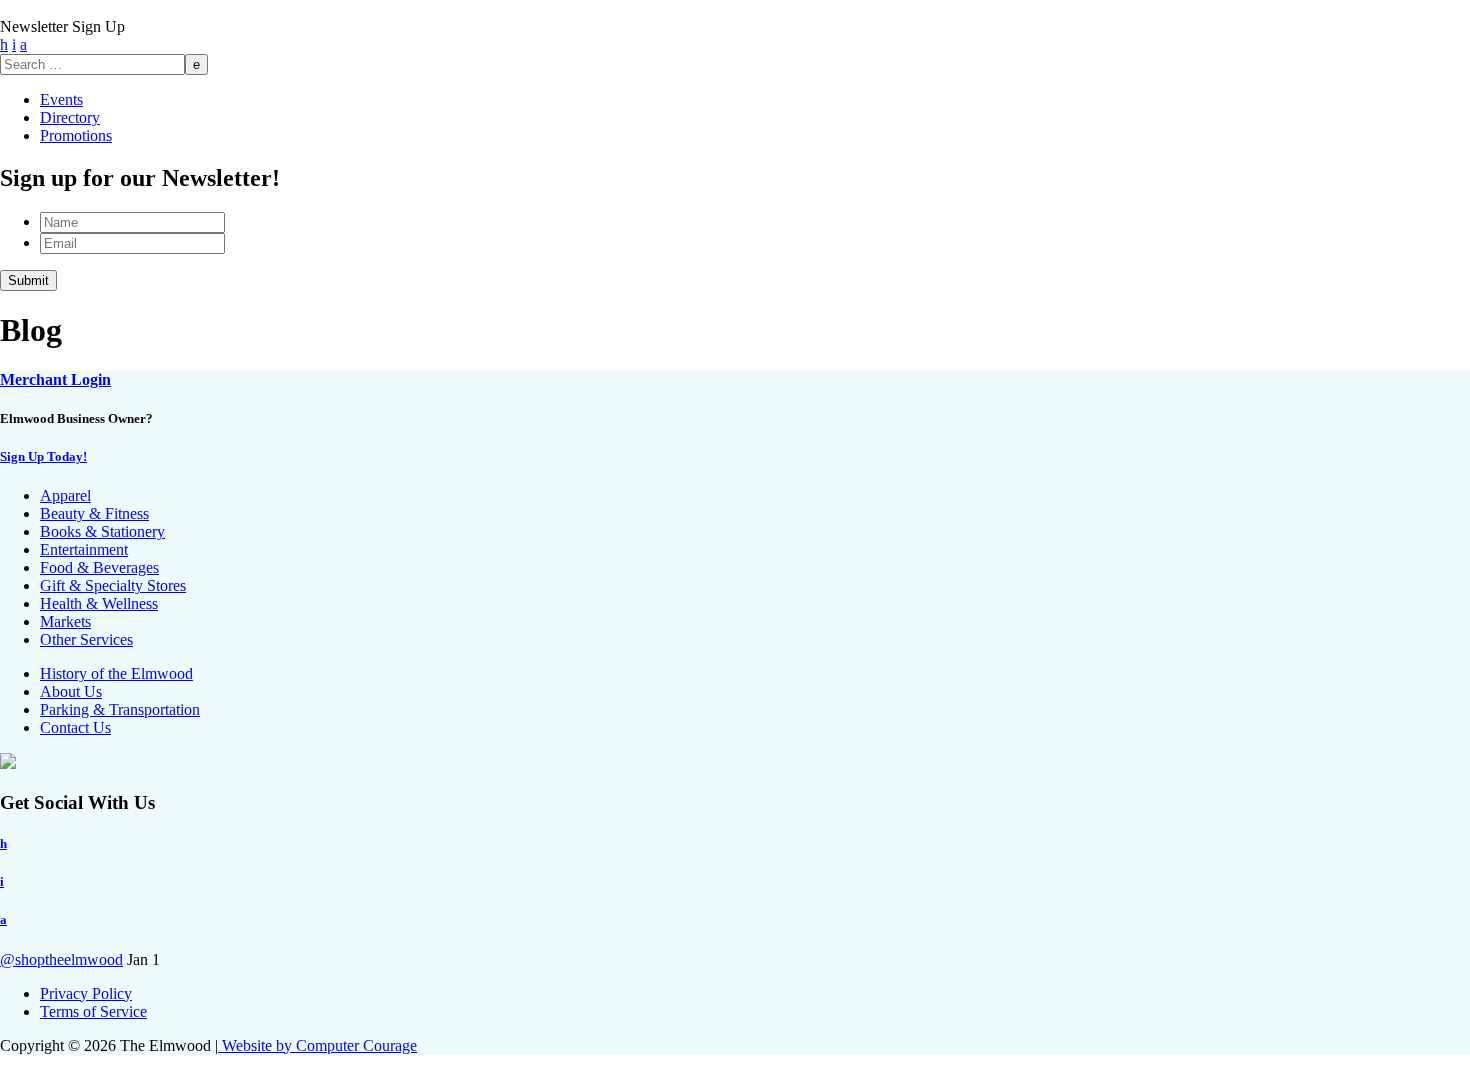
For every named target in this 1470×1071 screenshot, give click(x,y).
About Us (71, 691)
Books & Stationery (102, 531)
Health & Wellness (99, 603)
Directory (70, 117)
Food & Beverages (99, 567)
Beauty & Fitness (94, 513)
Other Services (86, 639)
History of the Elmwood (116, 673)
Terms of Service (93, 1011)
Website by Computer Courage (317, 1045)
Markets (65, 621)
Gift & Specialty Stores (113, 585)
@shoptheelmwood (61, 959)
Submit (28, 280)
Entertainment (84, 549)
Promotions (76, 135)
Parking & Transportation (120, 709)
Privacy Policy (86, 993)
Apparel (65, 495)
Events (61, 99)
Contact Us (75, 727)
